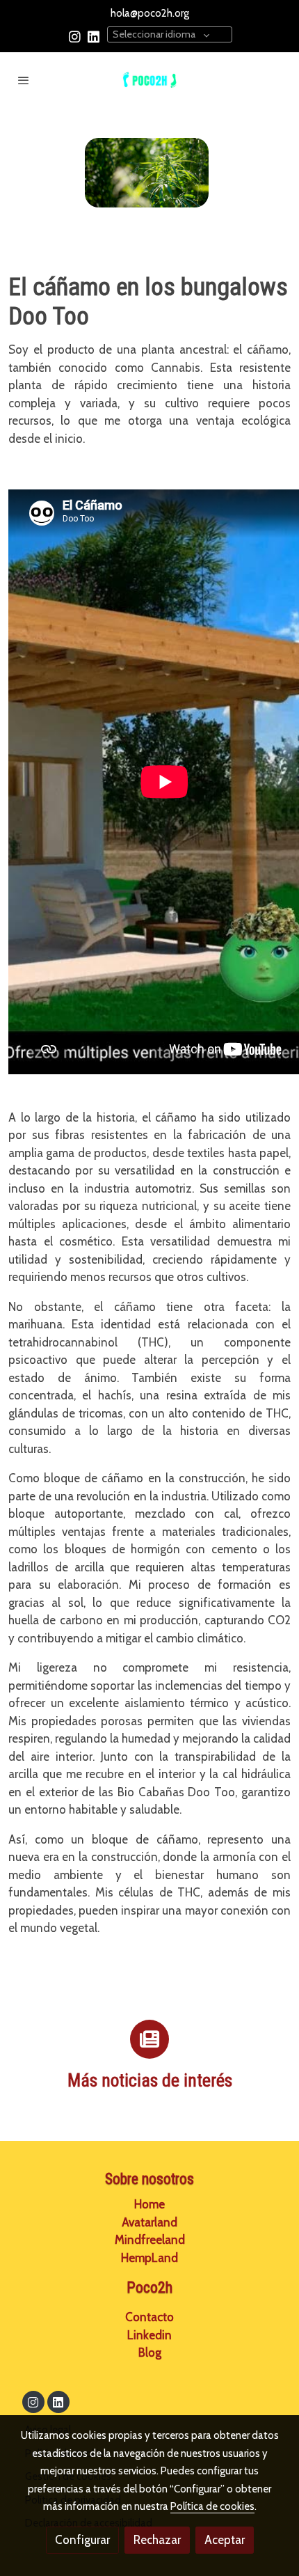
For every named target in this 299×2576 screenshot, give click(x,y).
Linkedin (149, 2335)
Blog (150, 2353)
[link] (149, 80)
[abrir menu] (24, 80)
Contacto (149, 2317)
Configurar (82, 2540)
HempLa (149, 2258)
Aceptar (225, 2540)
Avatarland (149, 2222)
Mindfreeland (150, 2240)
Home (149, 2204)
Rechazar (157, 2540)
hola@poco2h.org (150, 13)
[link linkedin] (94, 36)
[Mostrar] (147, 173)
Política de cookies (212, 2506)
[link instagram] (75, 36)
